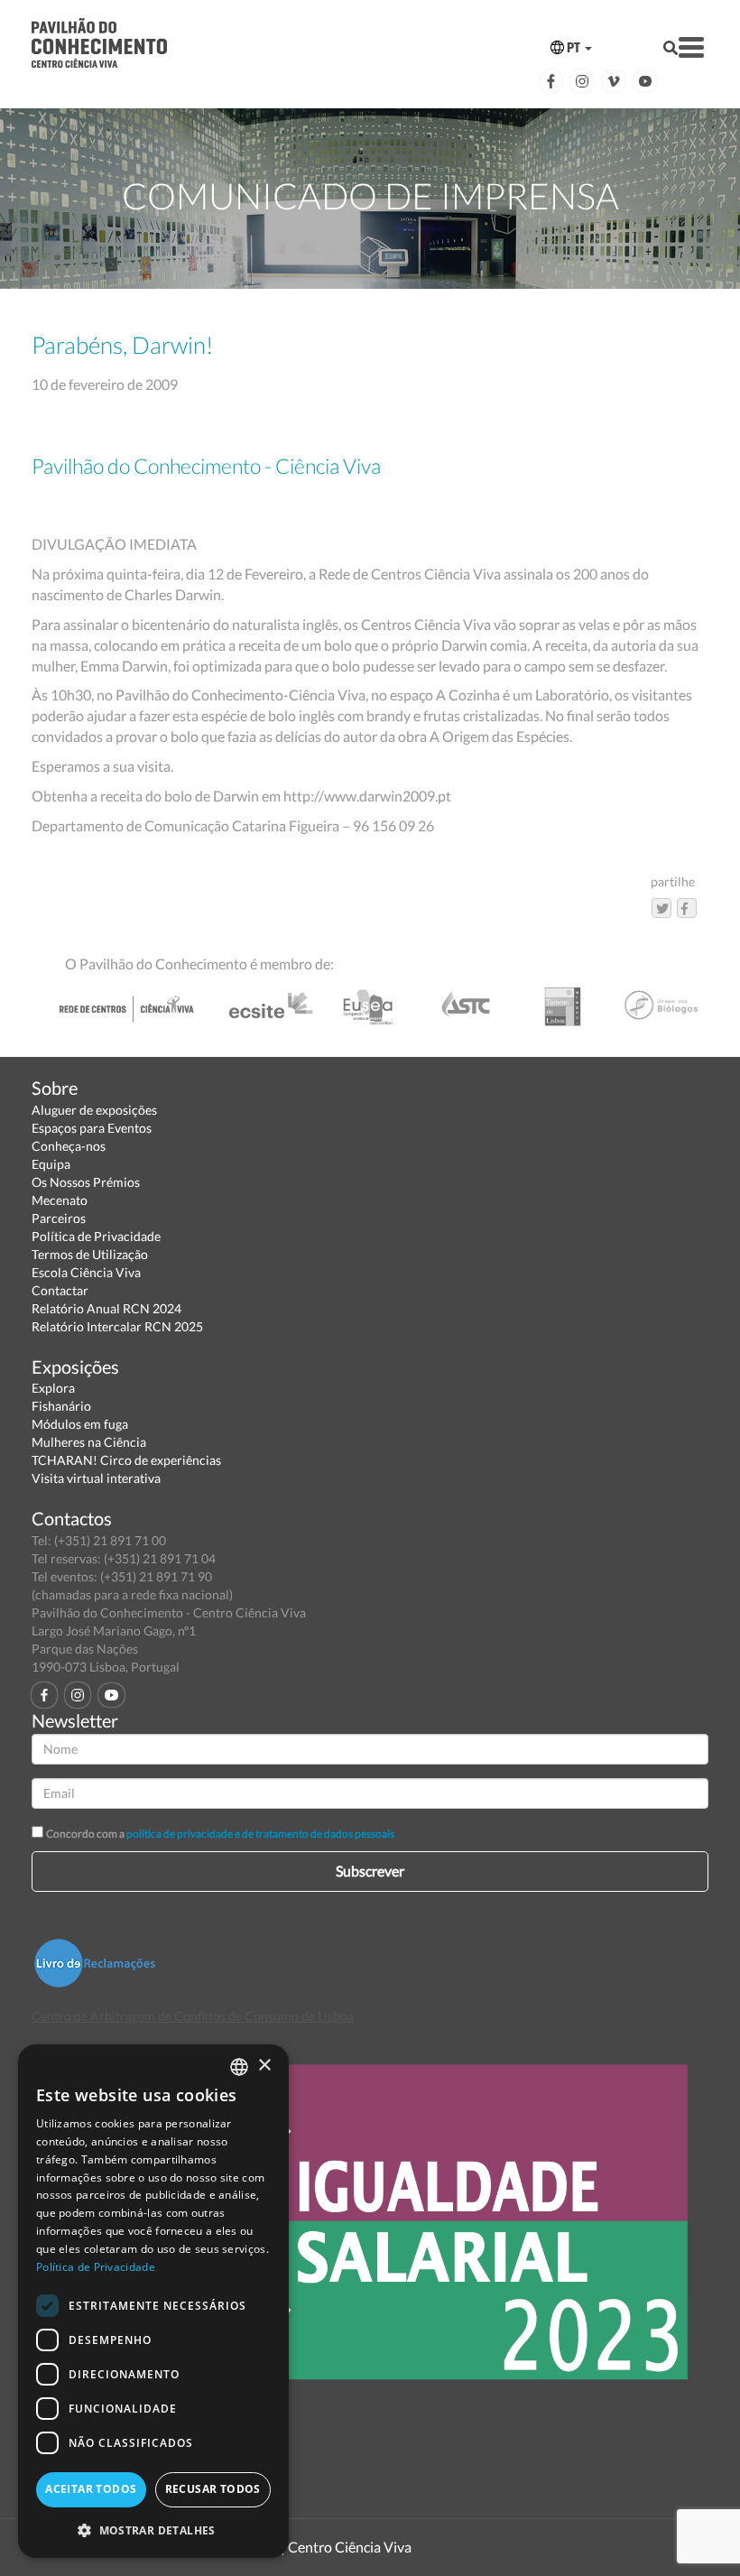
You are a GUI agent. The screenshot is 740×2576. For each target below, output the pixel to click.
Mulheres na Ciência (89, 1442)
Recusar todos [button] (213, 2489)
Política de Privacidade (96, 1236)
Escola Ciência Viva (86, 1272)
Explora (53, 1388)
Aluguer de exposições (94, 1110)
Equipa (51, 1164)
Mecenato (60, 1200)
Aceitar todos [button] (91, 2489)
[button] (153, 2530)
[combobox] (239, 2067)
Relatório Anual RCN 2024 (106, 1308)
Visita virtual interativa (96, 1478)
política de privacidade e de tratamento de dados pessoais (260, 1834)
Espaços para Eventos (92, 1128)
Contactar (60, 1290)
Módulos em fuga (80, 1424)
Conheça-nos (69, 1146)
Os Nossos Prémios (86, 1182)
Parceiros (59, 1218)
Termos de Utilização (90, 1254)
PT (573, 47)
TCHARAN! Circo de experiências (126, 1460)
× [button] (264, 2066)
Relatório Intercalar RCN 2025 (117, 1326)
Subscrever (370, 1871)
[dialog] (153, 2301)
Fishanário (61, 1406)
